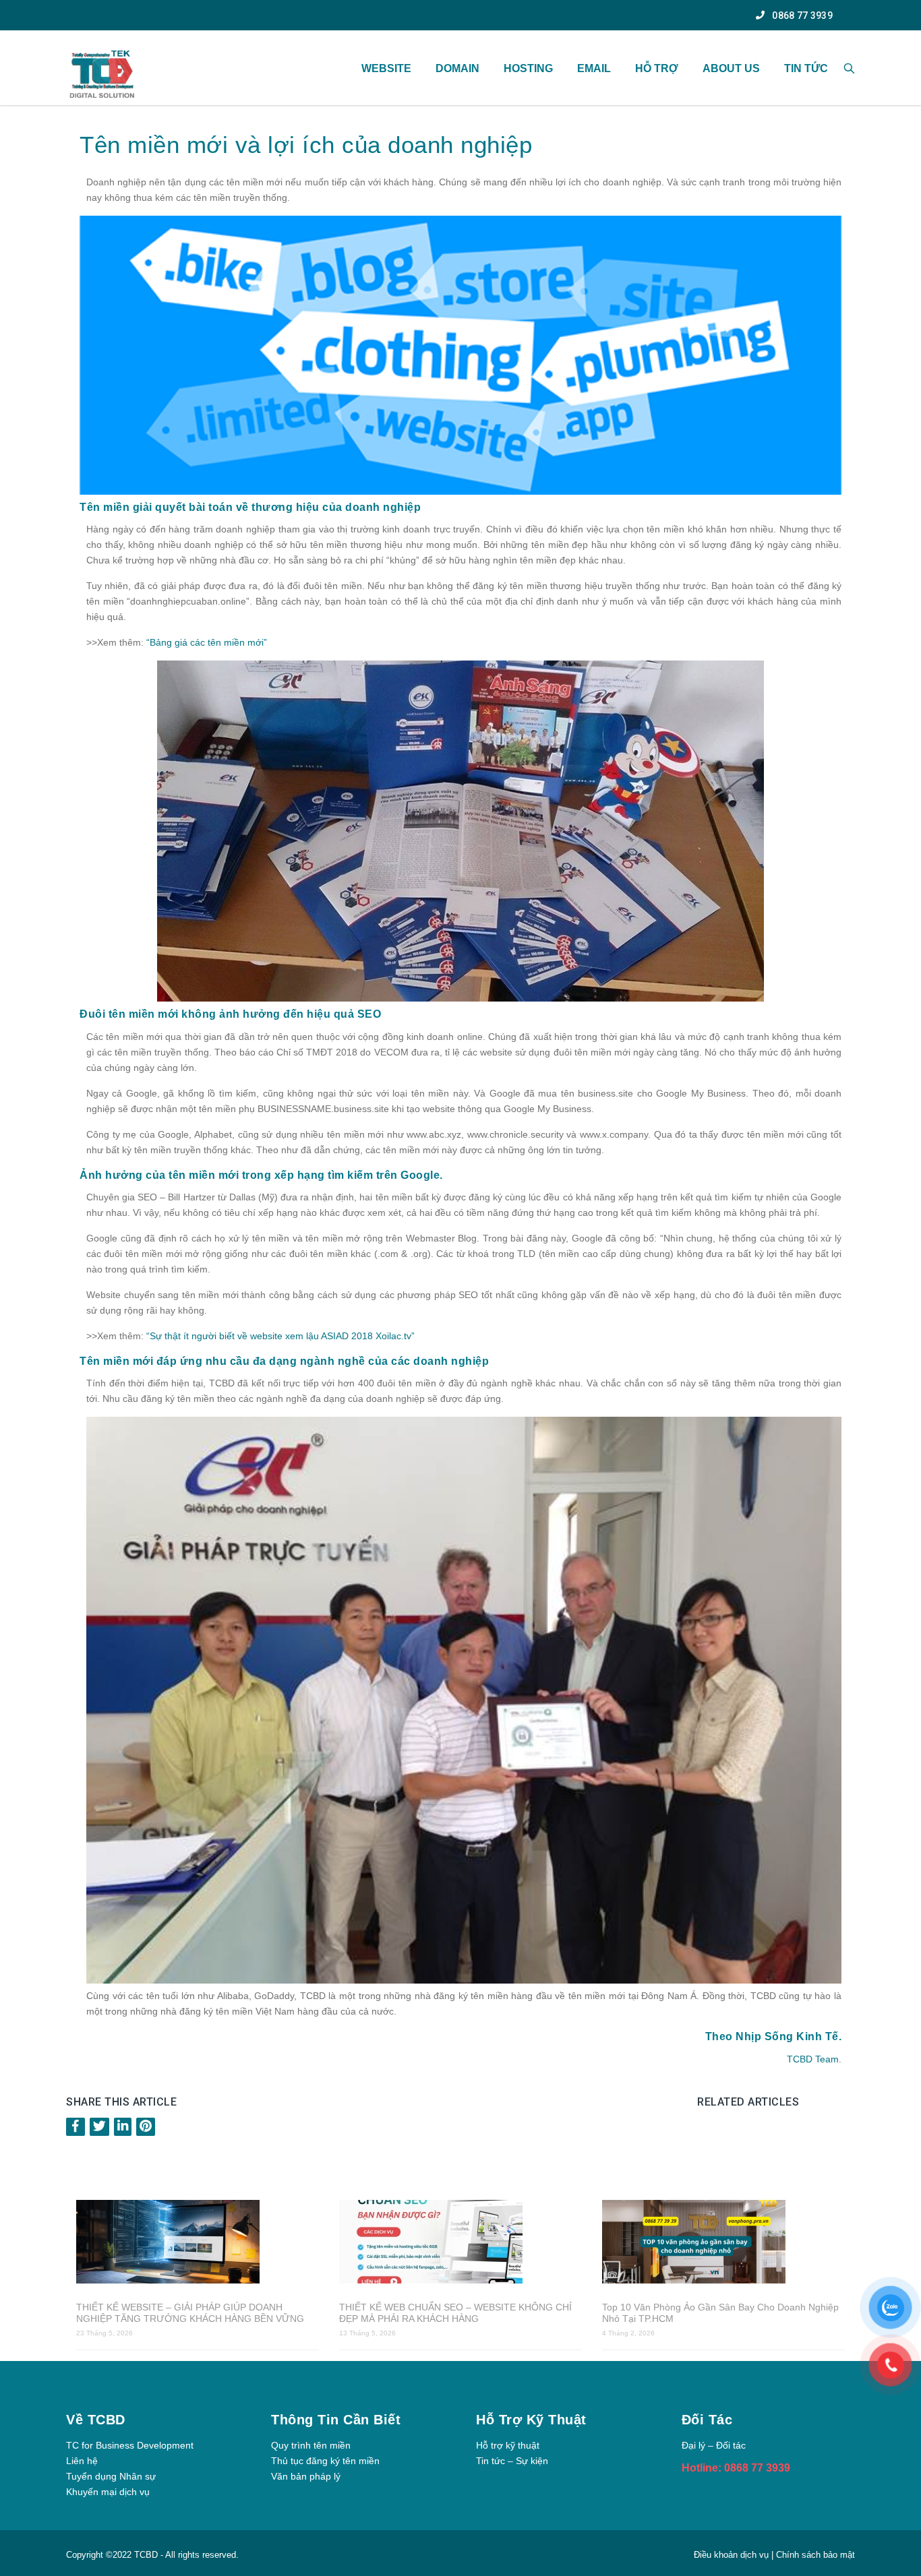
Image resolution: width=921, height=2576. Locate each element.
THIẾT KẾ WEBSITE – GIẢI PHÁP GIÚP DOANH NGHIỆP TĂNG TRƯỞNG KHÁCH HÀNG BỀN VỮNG (190, 2313)
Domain (457, 68)
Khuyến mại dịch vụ (108, 2492)
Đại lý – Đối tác (714, 2445)
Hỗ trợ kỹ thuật (508, 2445)
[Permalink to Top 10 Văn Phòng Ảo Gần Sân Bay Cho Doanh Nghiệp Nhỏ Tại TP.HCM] (723, 2243)
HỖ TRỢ (657, 68)
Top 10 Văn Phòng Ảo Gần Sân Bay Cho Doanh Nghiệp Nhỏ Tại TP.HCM (720, 2313)
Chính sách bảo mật (815, 2555)
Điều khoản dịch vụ (733, 2555)
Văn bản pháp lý (306, 2476)
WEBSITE (386, 68)
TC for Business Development (130, 2445)
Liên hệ (82, 2461)
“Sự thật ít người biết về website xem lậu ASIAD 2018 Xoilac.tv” (280, 1336)
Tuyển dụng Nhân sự (111, 2476)
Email (594, 68)
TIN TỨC (806, 68)
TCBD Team (813, 2059)
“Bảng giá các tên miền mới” (207, 642)
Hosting (528, 68)
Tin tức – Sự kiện (512, 2461)
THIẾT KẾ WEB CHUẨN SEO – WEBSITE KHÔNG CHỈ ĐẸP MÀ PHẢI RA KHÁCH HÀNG (455, 2313)
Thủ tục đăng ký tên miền (325, 2461)
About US (731, 68)
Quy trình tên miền (311, 2445)
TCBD (146, 2555)
